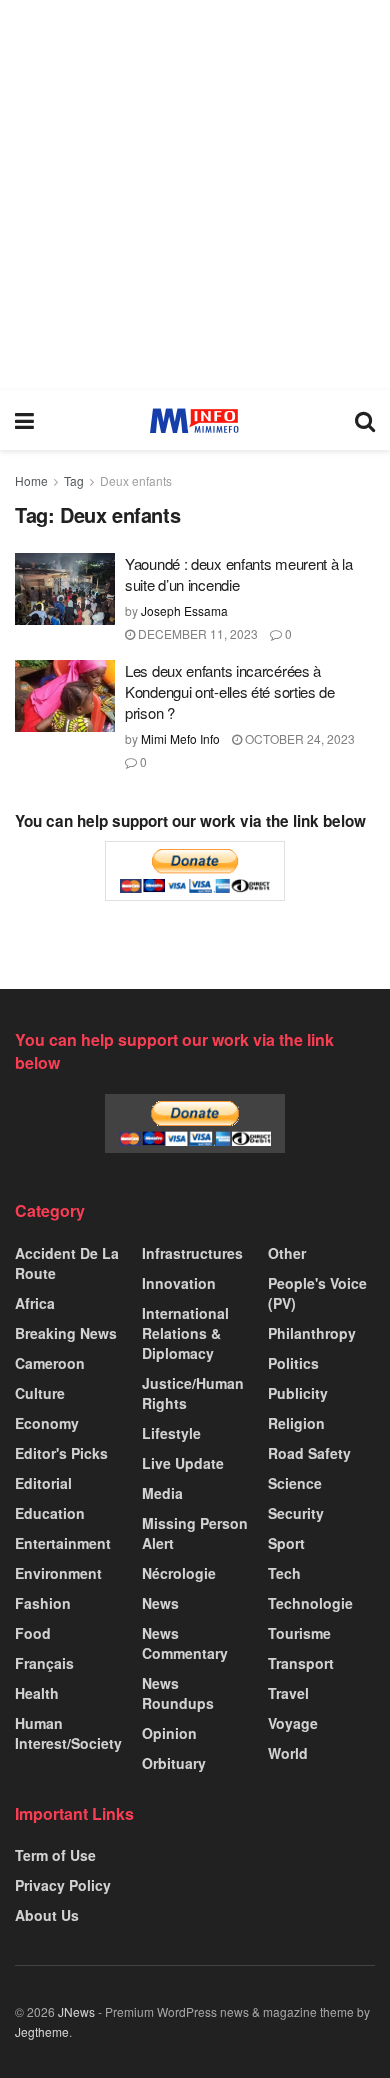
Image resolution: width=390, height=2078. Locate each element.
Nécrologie (179, 1573)
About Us (47, 1915)
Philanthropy (312, 1333)
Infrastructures (192, 1253)
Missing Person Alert (195, 1533)
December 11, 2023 (196, 633)
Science (295, 1483)
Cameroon (50, 1363)
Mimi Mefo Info (180, 738)
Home (31, 480)
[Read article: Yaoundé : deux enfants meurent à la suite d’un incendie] (65, 589)
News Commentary (185, 1643)
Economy (47, 1423)
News (160, 1603)
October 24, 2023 (298, 738)
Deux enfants (136, 480)
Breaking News (66, 1333)
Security (296, 1513)
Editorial (43, 1483)
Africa (35, 1303)
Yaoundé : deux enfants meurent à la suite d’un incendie (239, 574)
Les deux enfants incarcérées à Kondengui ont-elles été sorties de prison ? (230, 691)
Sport (286, 1543)
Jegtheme (42, 2031)
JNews (76, 2011)
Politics (293, 1363)
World (288, 1753)
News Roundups (178, 1693)
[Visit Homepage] (194, 420)
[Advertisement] (195, 195)
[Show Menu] (24, 420)
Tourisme (299, 1633)
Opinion (169, 1733)
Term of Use (55, 1855)
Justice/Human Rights (193, 1393)
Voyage (293, 1723)
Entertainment (63, 1543)
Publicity (298, 1393)
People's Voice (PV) (317, 1293)
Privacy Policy (63, 1885)
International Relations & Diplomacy (185, 1333)
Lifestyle (171, 1433)
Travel (288, 1693)
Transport (301, 1663)
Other (287, 1253)
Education (50, 1513)
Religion (296, 1423)
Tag (74, 480)
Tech (284, 1573)
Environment (58, 1573)
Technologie (310, 1603)
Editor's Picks (61, 1453)
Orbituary (174, 1763)
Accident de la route (67, 1263)
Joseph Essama (184, 610)
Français (44, 1663)
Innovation (179, 1283)
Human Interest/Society (68, 1733)
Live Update (183, 1463)
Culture (40, 1393)
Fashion (43, 1603)
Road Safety (309, 1453)
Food (33, 1633)
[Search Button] (365, 420)
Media (162, 1493)
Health (37, 1693)
